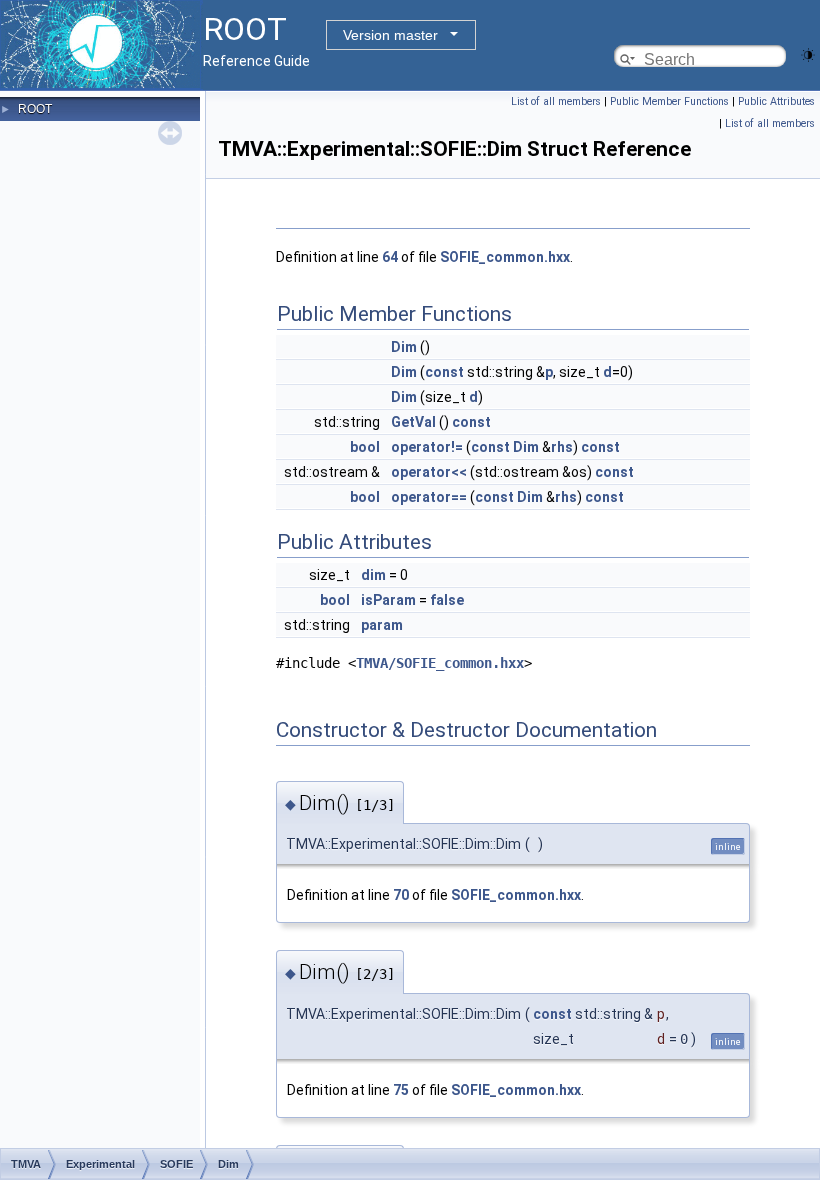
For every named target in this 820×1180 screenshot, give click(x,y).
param (382, 625)
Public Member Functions (669, 101)
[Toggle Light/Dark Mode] (808, 53)
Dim (404, 347)
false (447, 600)
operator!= (427, 447)
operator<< (429, 472)
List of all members (556, 101)
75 (401, 1090)
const (444, 372)
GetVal (413, 422)
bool (365, 447)
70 (401, 895)
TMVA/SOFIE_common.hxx (440, 663)
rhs (562, 447)
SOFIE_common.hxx (505, 257)
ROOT (35, 109)
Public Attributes (776, 101)
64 (390, 257)
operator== (429, 497)
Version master (390, 35)
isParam (388, 600)
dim (373, 575)
